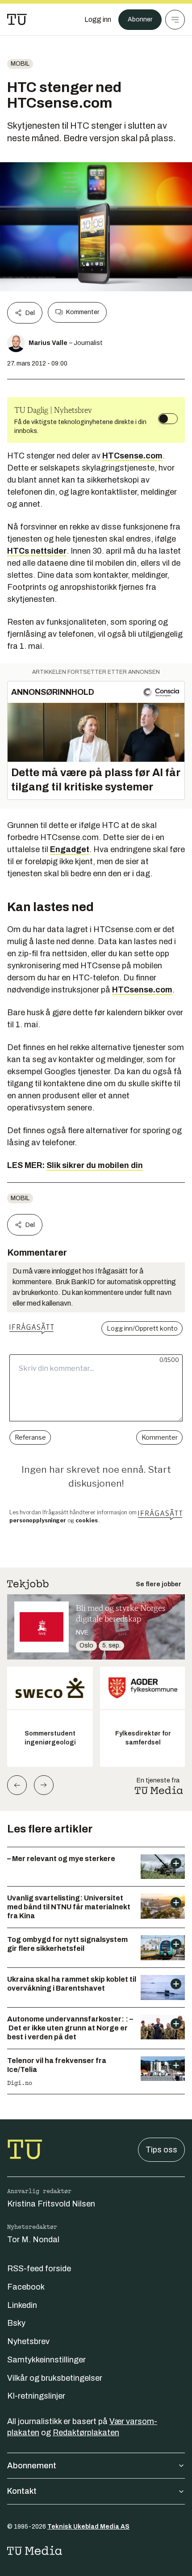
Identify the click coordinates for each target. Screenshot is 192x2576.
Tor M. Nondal (33, 2240)
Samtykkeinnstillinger (46, 2360)
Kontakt (22, 2491)
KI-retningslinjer (36, 2396)
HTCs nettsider (37, 551)
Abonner (140, 19)
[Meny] (175, 20)
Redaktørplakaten (86, 2433)
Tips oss (161, 2150)
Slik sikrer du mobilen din (95, 1165)
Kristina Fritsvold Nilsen (51, 2204)
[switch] (168, 419)
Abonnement (32, 2466)
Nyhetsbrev (28, 2341)
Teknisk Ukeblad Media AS (88, 2527)
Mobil (20, 64)
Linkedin (22, 2305)
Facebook (26, 2287)
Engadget (70, 849)
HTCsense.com (132, 456)
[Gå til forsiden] (17, 20)
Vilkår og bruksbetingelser (55, 2378)
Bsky (16, 2323)
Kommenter (83, 312)
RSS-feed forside (39, 2269)
